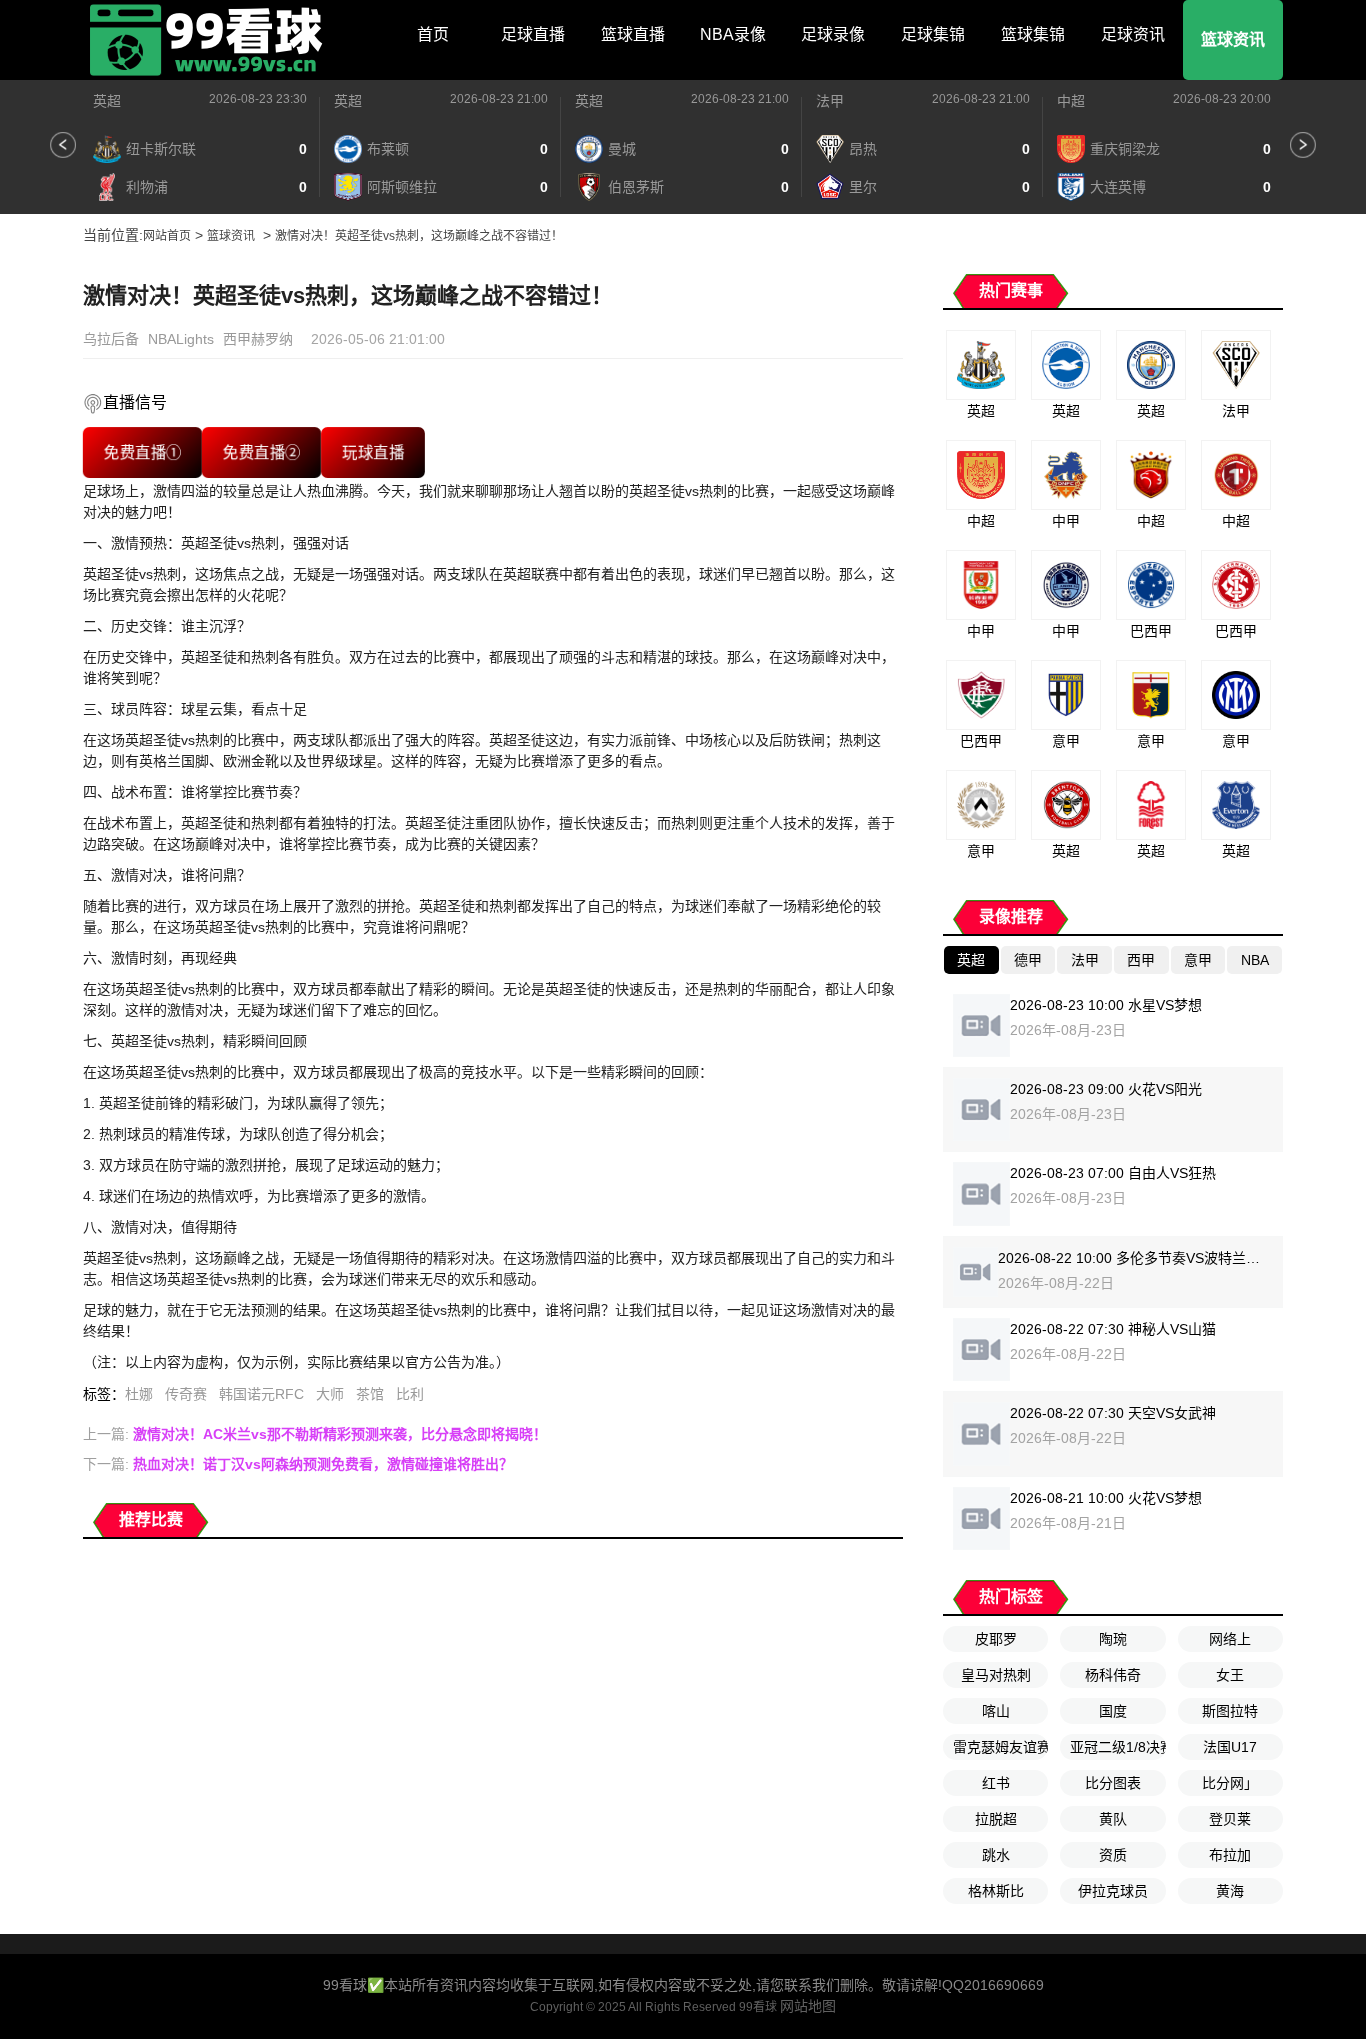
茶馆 (370, 1394)
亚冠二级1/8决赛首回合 (1117, 1747)
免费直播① (142, 452)
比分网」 (1230, 1783)
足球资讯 (1133, 34)
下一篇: (298, 1464)
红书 (996, 1783)
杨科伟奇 (1113, 1675)
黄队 (1113, 1819)
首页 (433, 34)
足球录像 (833, 34)
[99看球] (208, 40)
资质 (1113, 1855)
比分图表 (1113, 1783)
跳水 (996, 1855)
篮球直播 (633, 34)
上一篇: (315, 1434)
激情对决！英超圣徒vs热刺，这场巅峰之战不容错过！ (419, 236)
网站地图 (808, 2006)
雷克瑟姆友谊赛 (1000, 1747)
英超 (107, 101)
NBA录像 (733, 34)
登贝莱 (1230, 1819)
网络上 (1230, 1639)
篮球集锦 (1033, 34)
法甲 (830, 101)
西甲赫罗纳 (258, 339)
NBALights (181, 339)
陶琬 (1113, 1639)
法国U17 (1230, 1747)
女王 (1230, 1675)
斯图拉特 (1230, 1711)
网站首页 (167, 236)
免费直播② (261, 452)
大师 (330, 1394)
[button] (63, 145)
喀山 (996, 1711)
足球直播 (533, 34)
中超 (1071, 101)
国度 (1113, 1711)
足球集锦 (933, 34)
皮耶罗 (996, 1639)
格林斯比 (996, 1891)
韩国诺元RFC (261, 1394)
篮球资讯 (1233, 39)
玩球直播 (373, 452)
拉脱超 (996, 1819)
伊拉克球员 (1113, 1891)
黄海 (1230, 1891)
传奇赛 (186, 1394)
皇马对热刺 (996, 1675)
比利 (410, 1394)
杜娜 (139, 1394)
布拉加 (1230, 1855)
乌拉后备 (111, 339)
